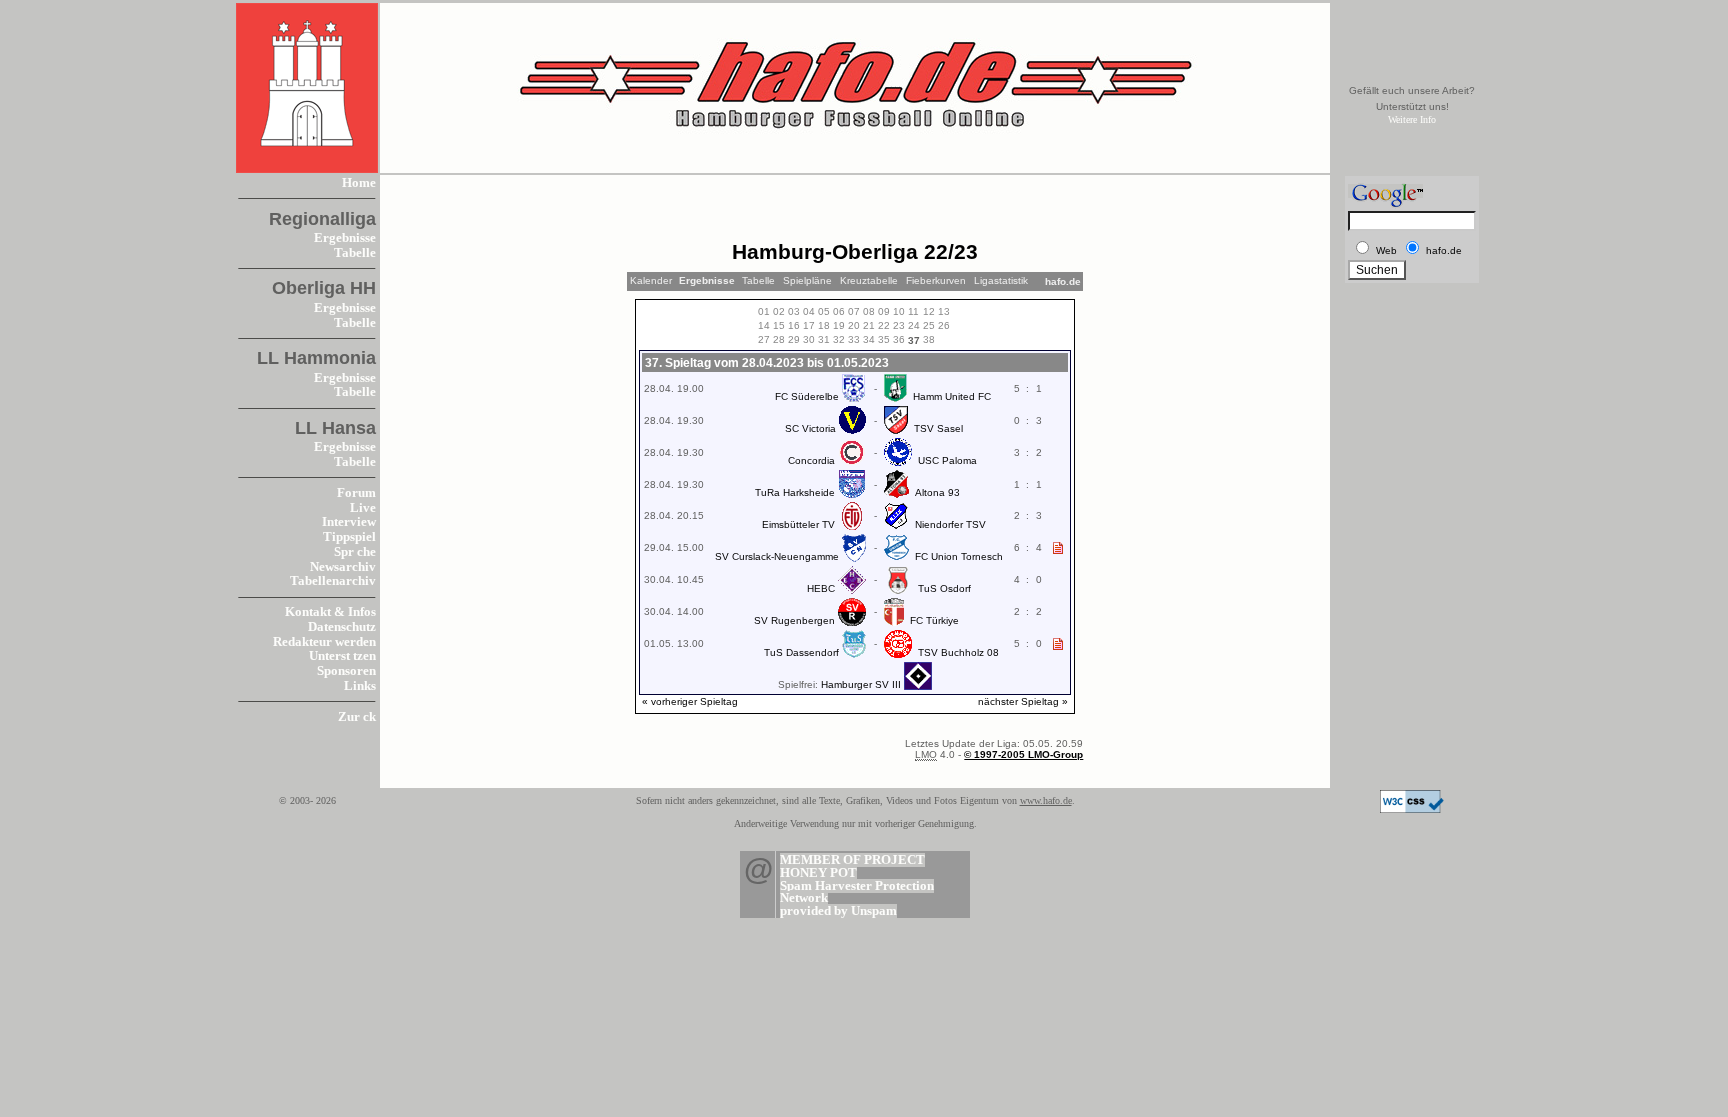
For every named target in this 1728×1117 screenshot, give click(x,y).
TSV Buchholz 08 (958, 652)
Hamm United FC (952, 396)
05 (824, 311)
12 (929, 311)
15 (779, 325)
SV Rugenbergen (794, 620)
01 (764, 311)
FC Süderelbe (807, 396)
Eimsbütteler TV (798, 524)
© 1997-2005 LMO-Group (1023, 754)
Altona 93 (937, 492)
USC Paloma (947, 460)
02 (779, 311)
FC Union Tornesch (959, 556)
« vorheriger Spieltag (690, 701)
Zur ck (357, 717)
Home (359, 183)
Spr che (355, 552)
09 (884, 311)
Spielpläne (807, 280)
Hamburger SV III (861, 684)
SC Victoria (810, 428)
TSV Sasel (938, 428)
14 (764, 325)
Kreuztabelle (869, 280)
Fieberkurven (936, 280)
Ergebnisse (345, 238)
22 (884, 325)
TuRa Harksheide (795, 492)
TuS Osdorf (944, 588)
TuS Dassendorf (801, 652)
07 (854, 311)
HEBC (821, 588)
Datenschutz (342, 627)
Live (363, 508)
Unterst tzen (342, 656)
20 (854, 325)
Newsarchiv (343, 567)
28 (779, 339)
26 (944, 325)
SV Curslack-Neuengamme (777, 556)
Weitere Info (1412, 119)
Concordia (811, 460)
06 (839, 311)
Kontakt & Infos (330, 612)
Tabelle (355, 253)
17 (809, 325)
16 (794, 325)
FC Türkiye (934, 620)
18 (824, 325)
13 (944, 311)
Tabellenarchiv (333, 581)
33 (854, 339)
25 (929, 325)
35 (884, 339)
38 (929, 339)
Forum (356, 493)
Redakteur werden (324, 642)
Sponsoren (346, 671)
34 (869, 339)
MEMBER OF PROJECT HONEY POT (852, 866)
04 (809, 311)
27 (764, 339)
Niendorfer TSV (950, 524)
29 (794, 339)
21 (869, 325)
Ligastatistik (1001, 280)
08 (869, 311)
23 (899, 325)
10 (899, 311)
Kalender (651, 280)
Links (360, 686)
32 (839, 339)
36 (899, 339)
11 (913, 311)
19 (839, 325)
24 (914, 325)
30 (809, 339)
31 (824, 339)
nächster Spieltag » (1023, 701)
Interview (349, 522)
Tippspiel (349, 537)
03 (794, 311)
